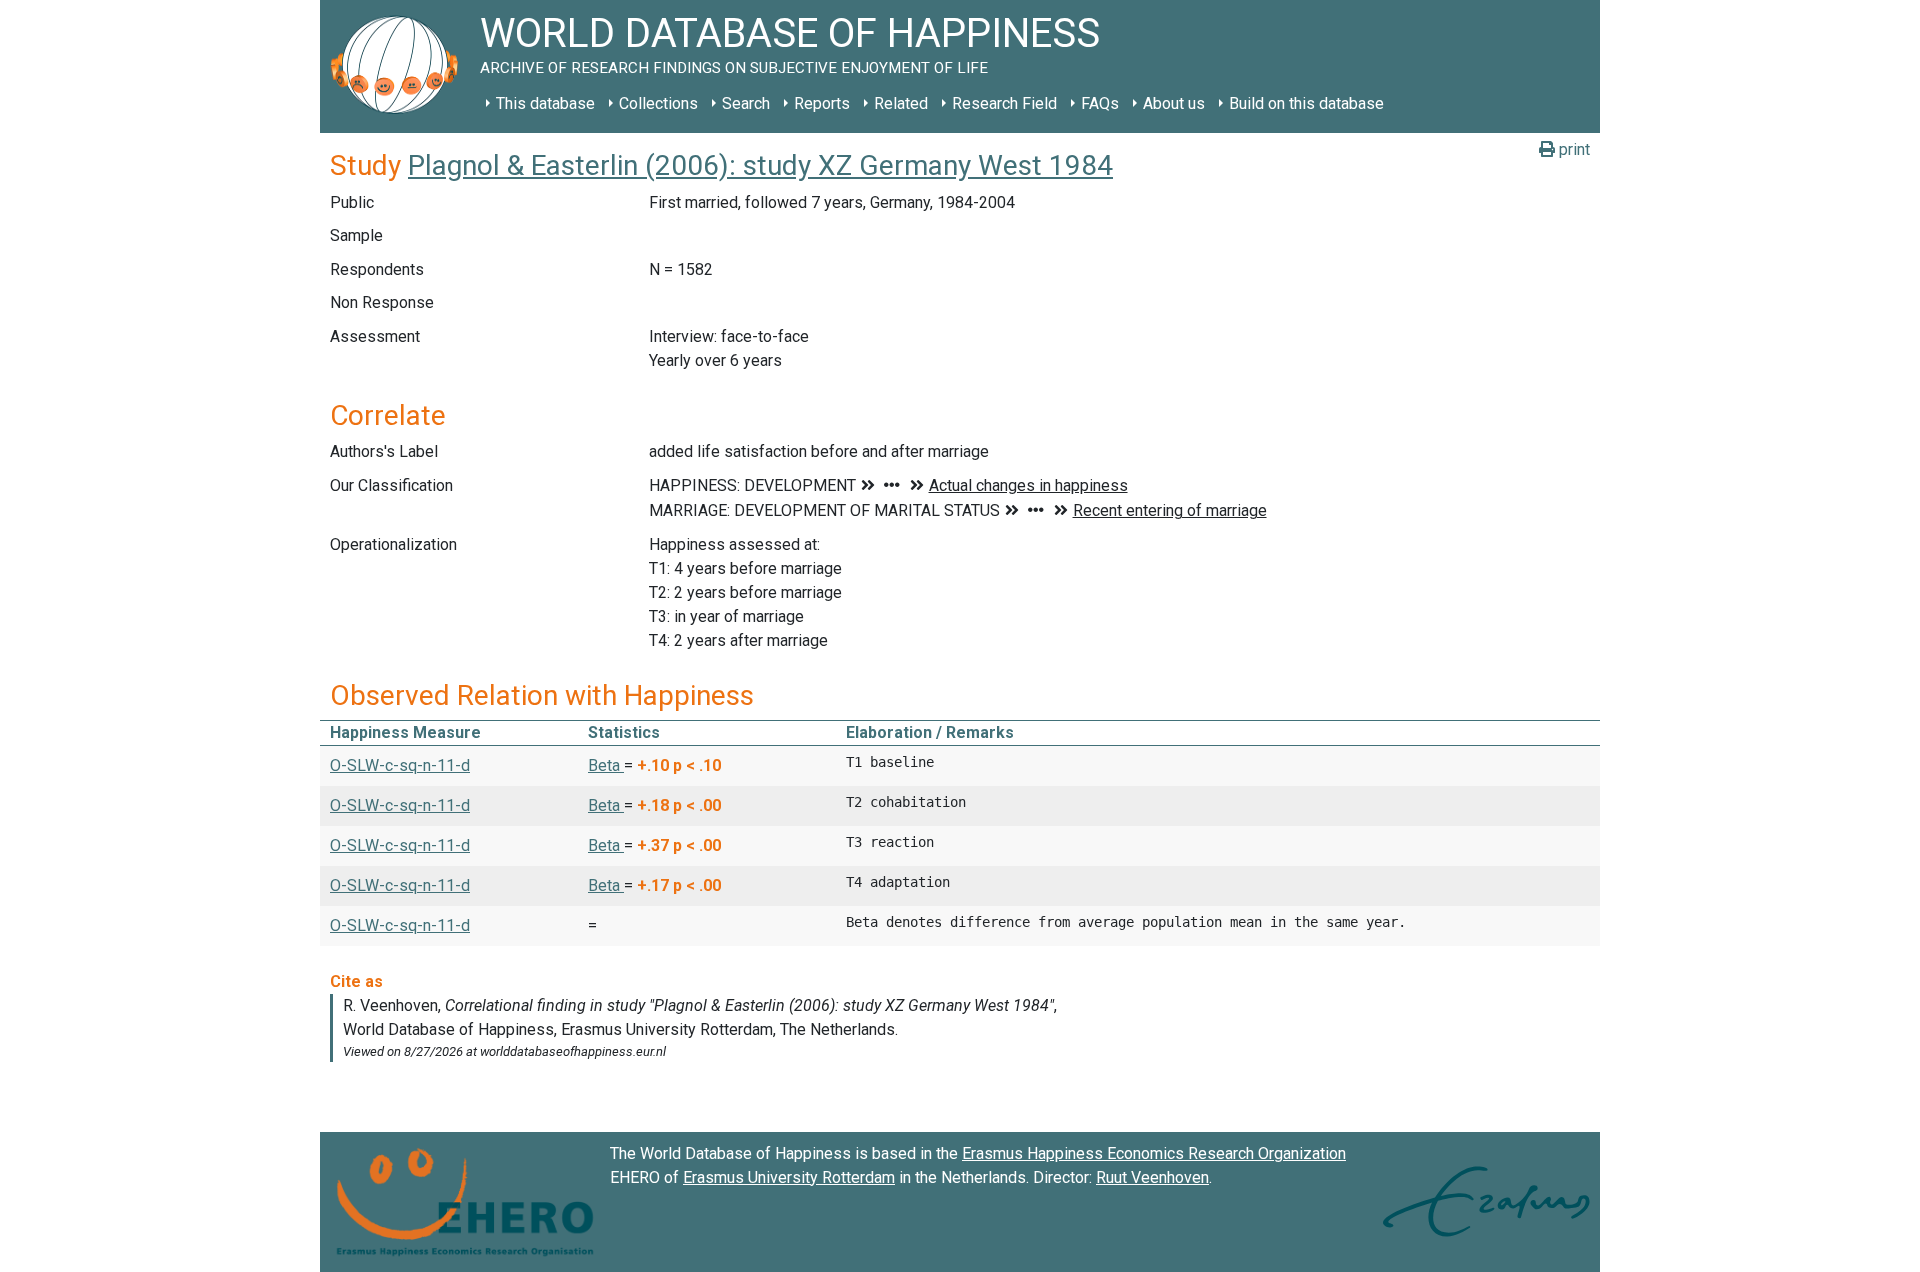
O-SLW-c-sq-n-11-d (400, 765)
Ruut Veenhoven (1152, 1177)
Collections (658, 103)
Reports (822, 103)
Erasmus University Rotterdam (789, 1177)
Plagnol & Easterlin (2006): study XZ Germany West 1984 (760, 165)
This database (545, 103)
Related (901, 103)
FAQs (1100, 103)
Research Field (1004, 103)
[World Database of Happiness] (400, 66)
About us (1174, 103)
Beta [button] (606, 765)
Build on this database (1306, 103)
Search (746, 103)
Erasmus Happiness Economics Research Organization (1154, 1153)
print (1572, 149)
